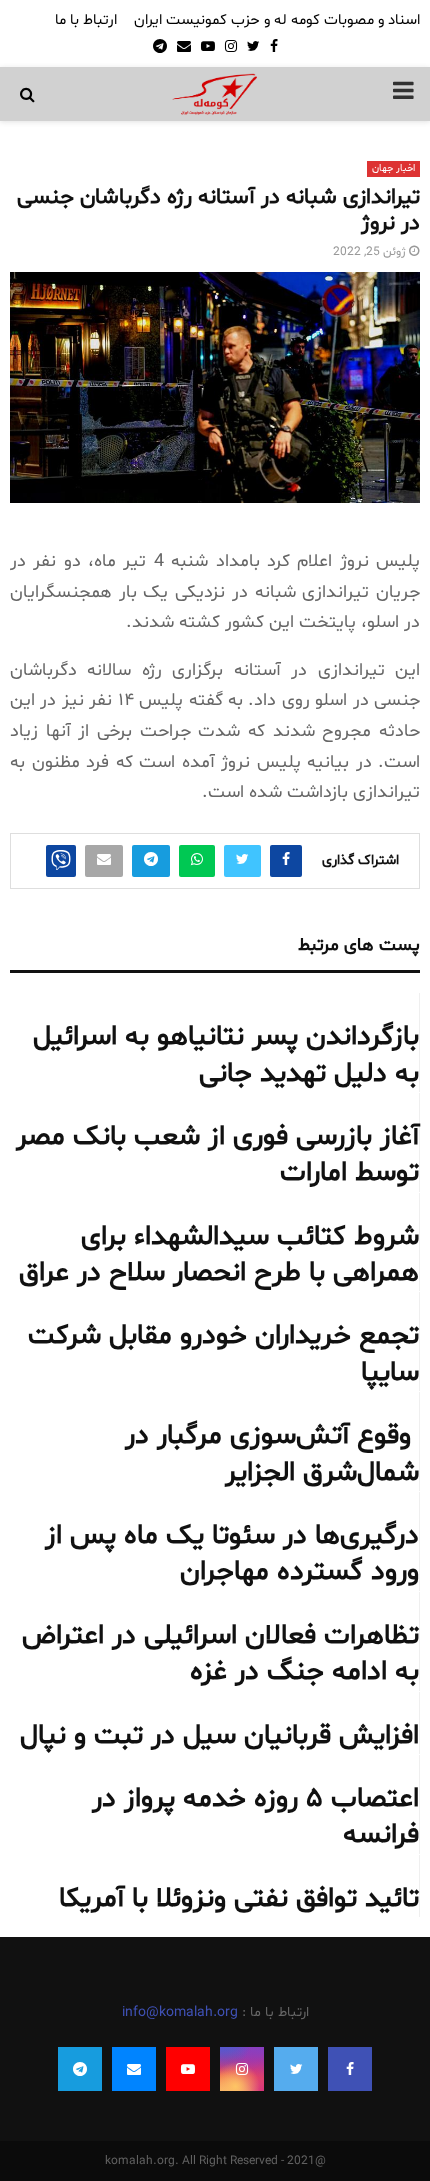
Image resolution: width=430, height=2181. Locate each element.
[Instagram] (242, 2069)
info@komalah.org (180, 2012)
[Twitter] (296, 2069)
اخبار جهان (393, 168)
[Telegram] (80, 2069)
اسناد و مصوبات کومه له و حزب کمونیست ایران (277, 20)
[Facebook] (350, 2069)
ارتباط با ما (86, 20)
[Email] (134, 2069)
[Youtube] (188, 2069)
